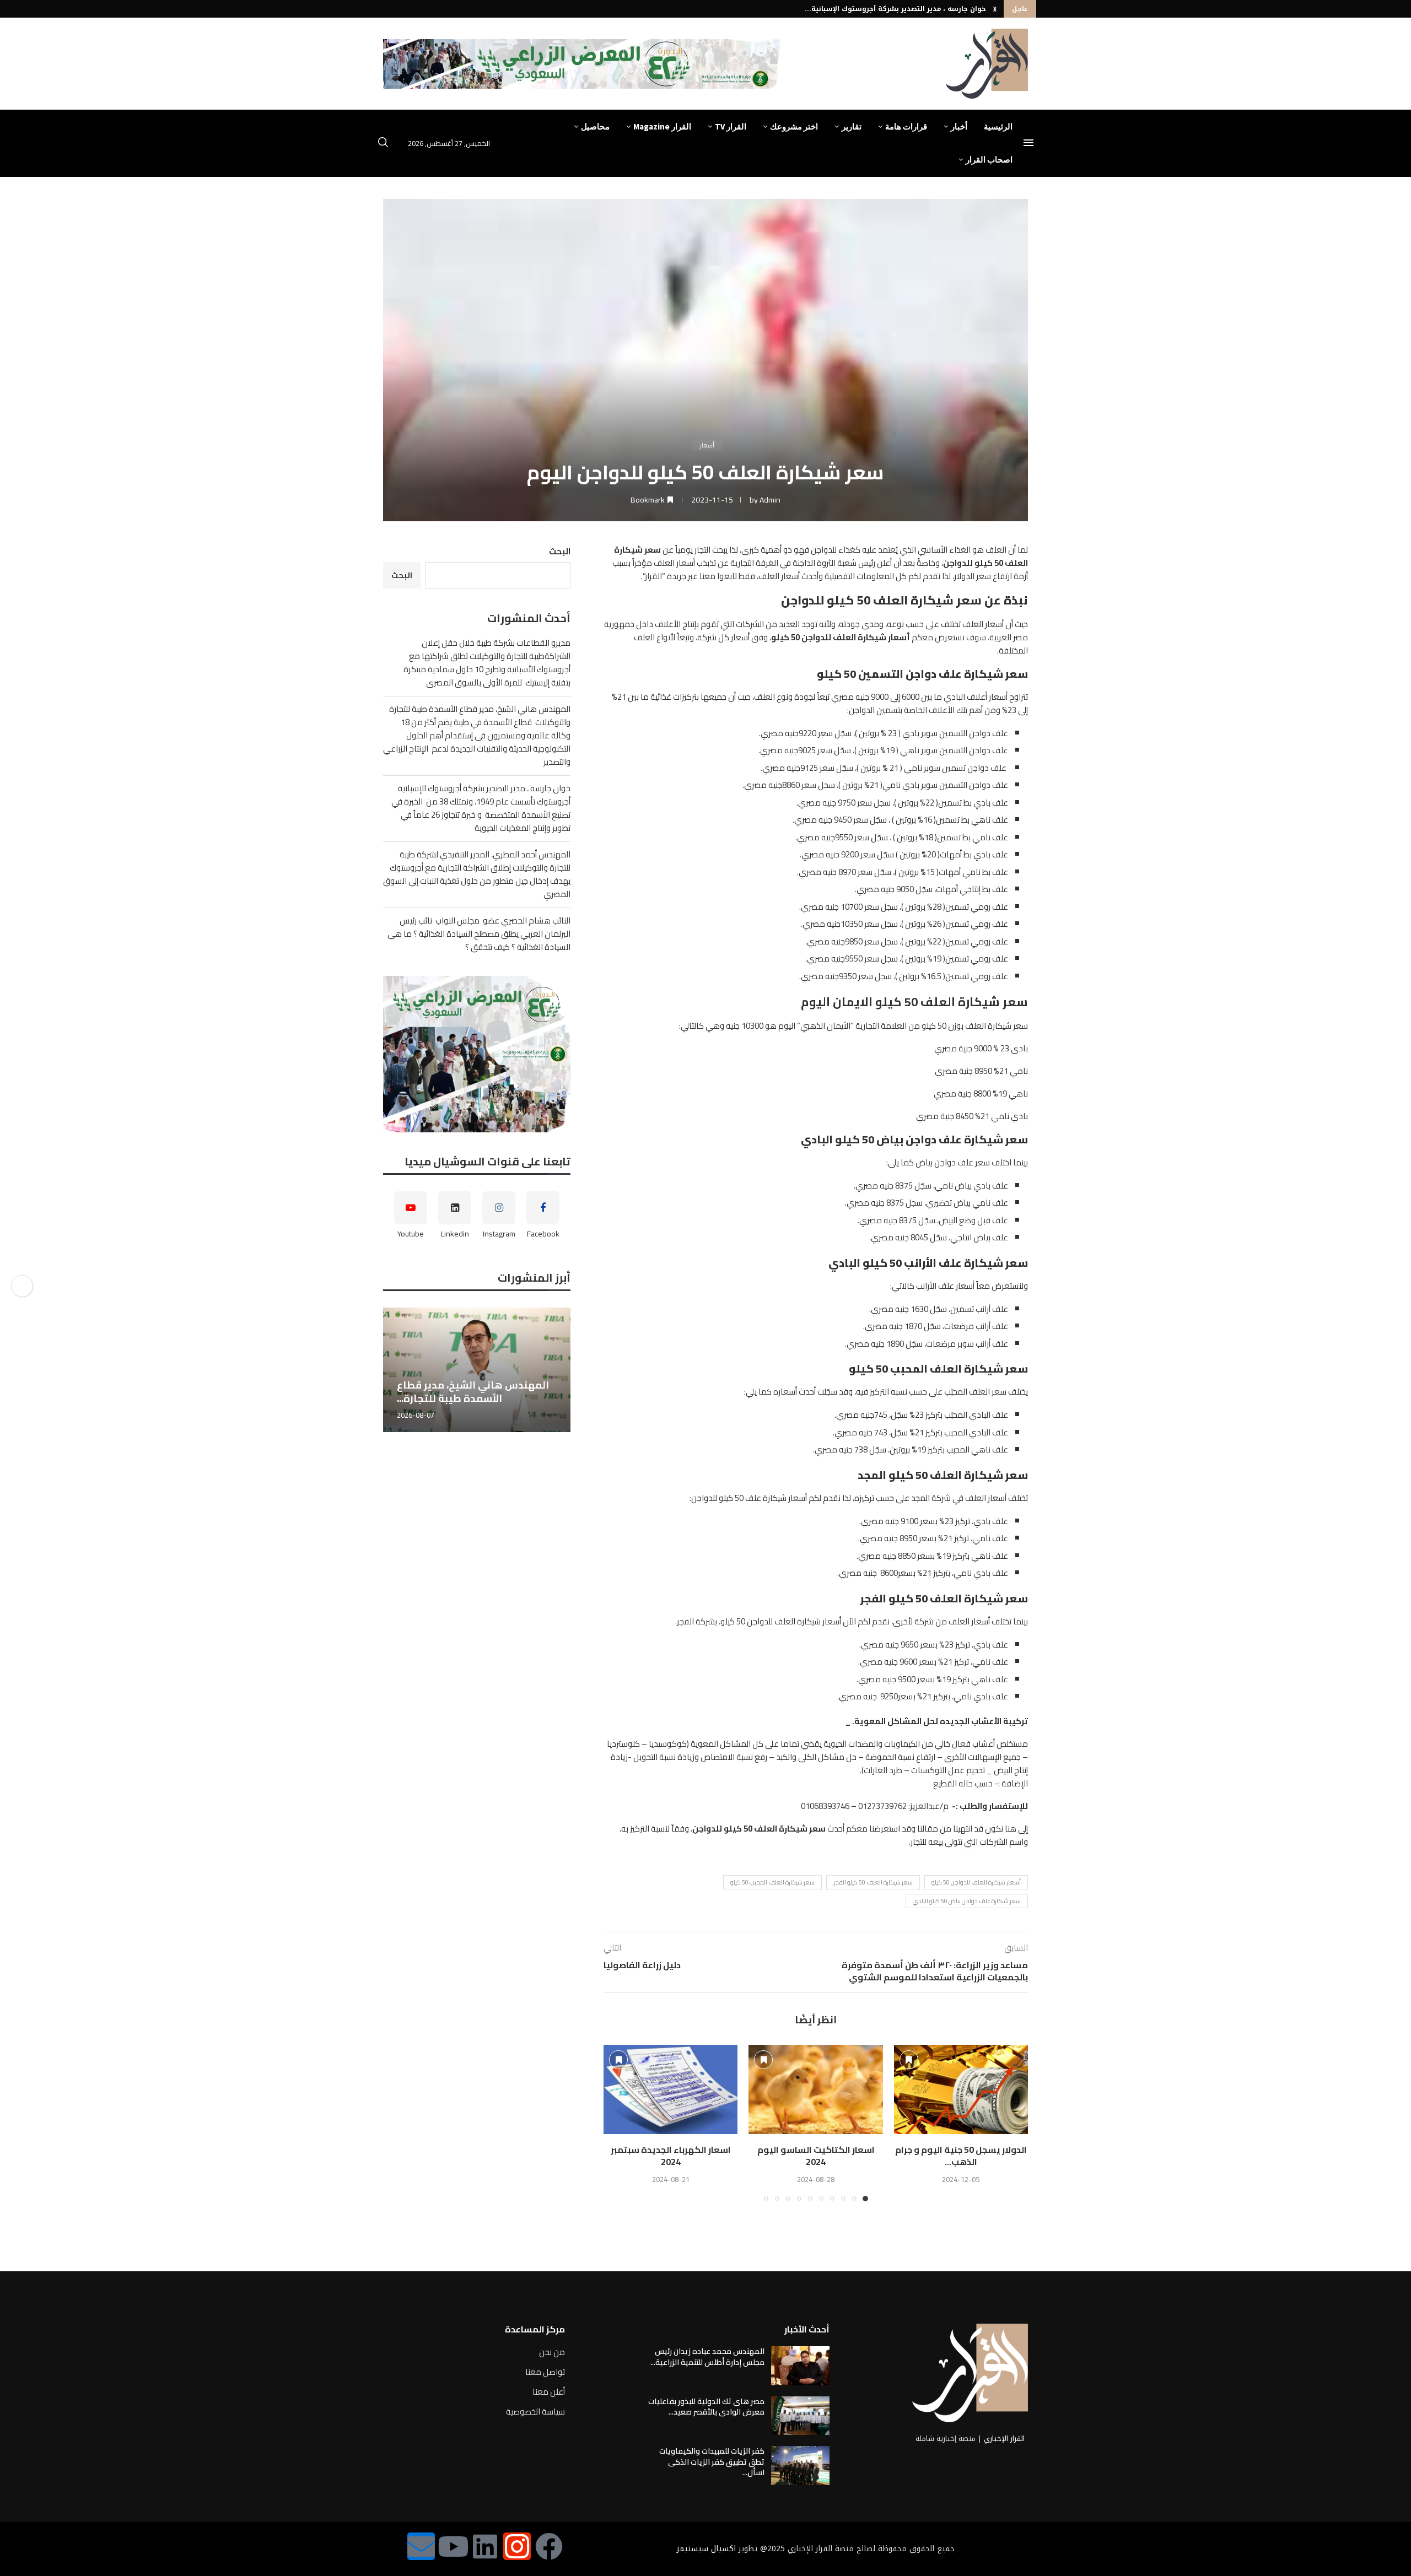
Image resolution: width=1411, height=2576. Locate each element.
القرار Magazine (662, 126)
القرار (653, 576)
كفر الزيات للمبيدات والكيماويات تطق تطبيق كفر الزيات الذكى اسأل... (712, 2462)
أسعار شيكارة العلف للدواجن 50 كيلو (976, 1882)
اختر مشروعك (794, 126)
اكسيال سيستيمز (706, 2549)
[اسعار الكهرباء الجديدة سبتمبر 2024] (671, 2089)
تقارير (852, 126)
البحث (560, 551)
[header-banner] (584, 64)
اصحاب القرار (989, 160)
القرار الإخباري (1004, 2439)
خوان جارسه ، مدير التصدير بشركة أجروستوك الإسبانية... (895, 9)
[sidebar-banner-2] (477, 1054)
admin (770, 500)
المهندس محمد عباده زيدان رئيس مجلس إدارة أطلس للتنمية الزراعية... (707, 2357)
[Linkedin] (485, 2546)
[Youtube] (453, 2546)
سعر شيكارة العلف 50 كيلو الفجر (873, 1882)
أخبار (959, 126)
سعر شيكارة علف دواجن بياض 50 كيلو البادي (967, 1901)
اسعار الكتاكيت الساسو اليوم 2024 (816, 2156)
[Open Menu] (1028, 143)
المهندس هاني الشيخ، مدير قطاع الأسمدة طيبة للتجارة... (443, 1392)
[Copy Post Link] (22, 1286)
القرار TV (731, 126)
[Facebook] (549, 2546)
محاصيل (595, 126)
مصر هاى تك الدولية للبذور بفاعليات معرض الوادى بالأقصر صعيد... (706, 2407)
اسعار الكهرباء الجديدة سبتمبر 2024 (671, 2156)
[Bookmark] (909, 2060)
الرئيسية (998, 126)
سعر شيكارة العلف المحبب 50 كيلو (772, 1882)
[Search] (383, 144)
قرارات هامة (906, 126)
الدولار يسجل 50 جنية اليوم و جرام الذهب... (961, 2156)
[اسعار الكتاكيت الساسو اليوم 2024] (815, 2089)
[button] (995, 9)
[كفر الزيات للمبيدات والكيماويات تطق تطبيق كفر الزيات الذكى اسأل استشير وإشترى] (800, 2465)
